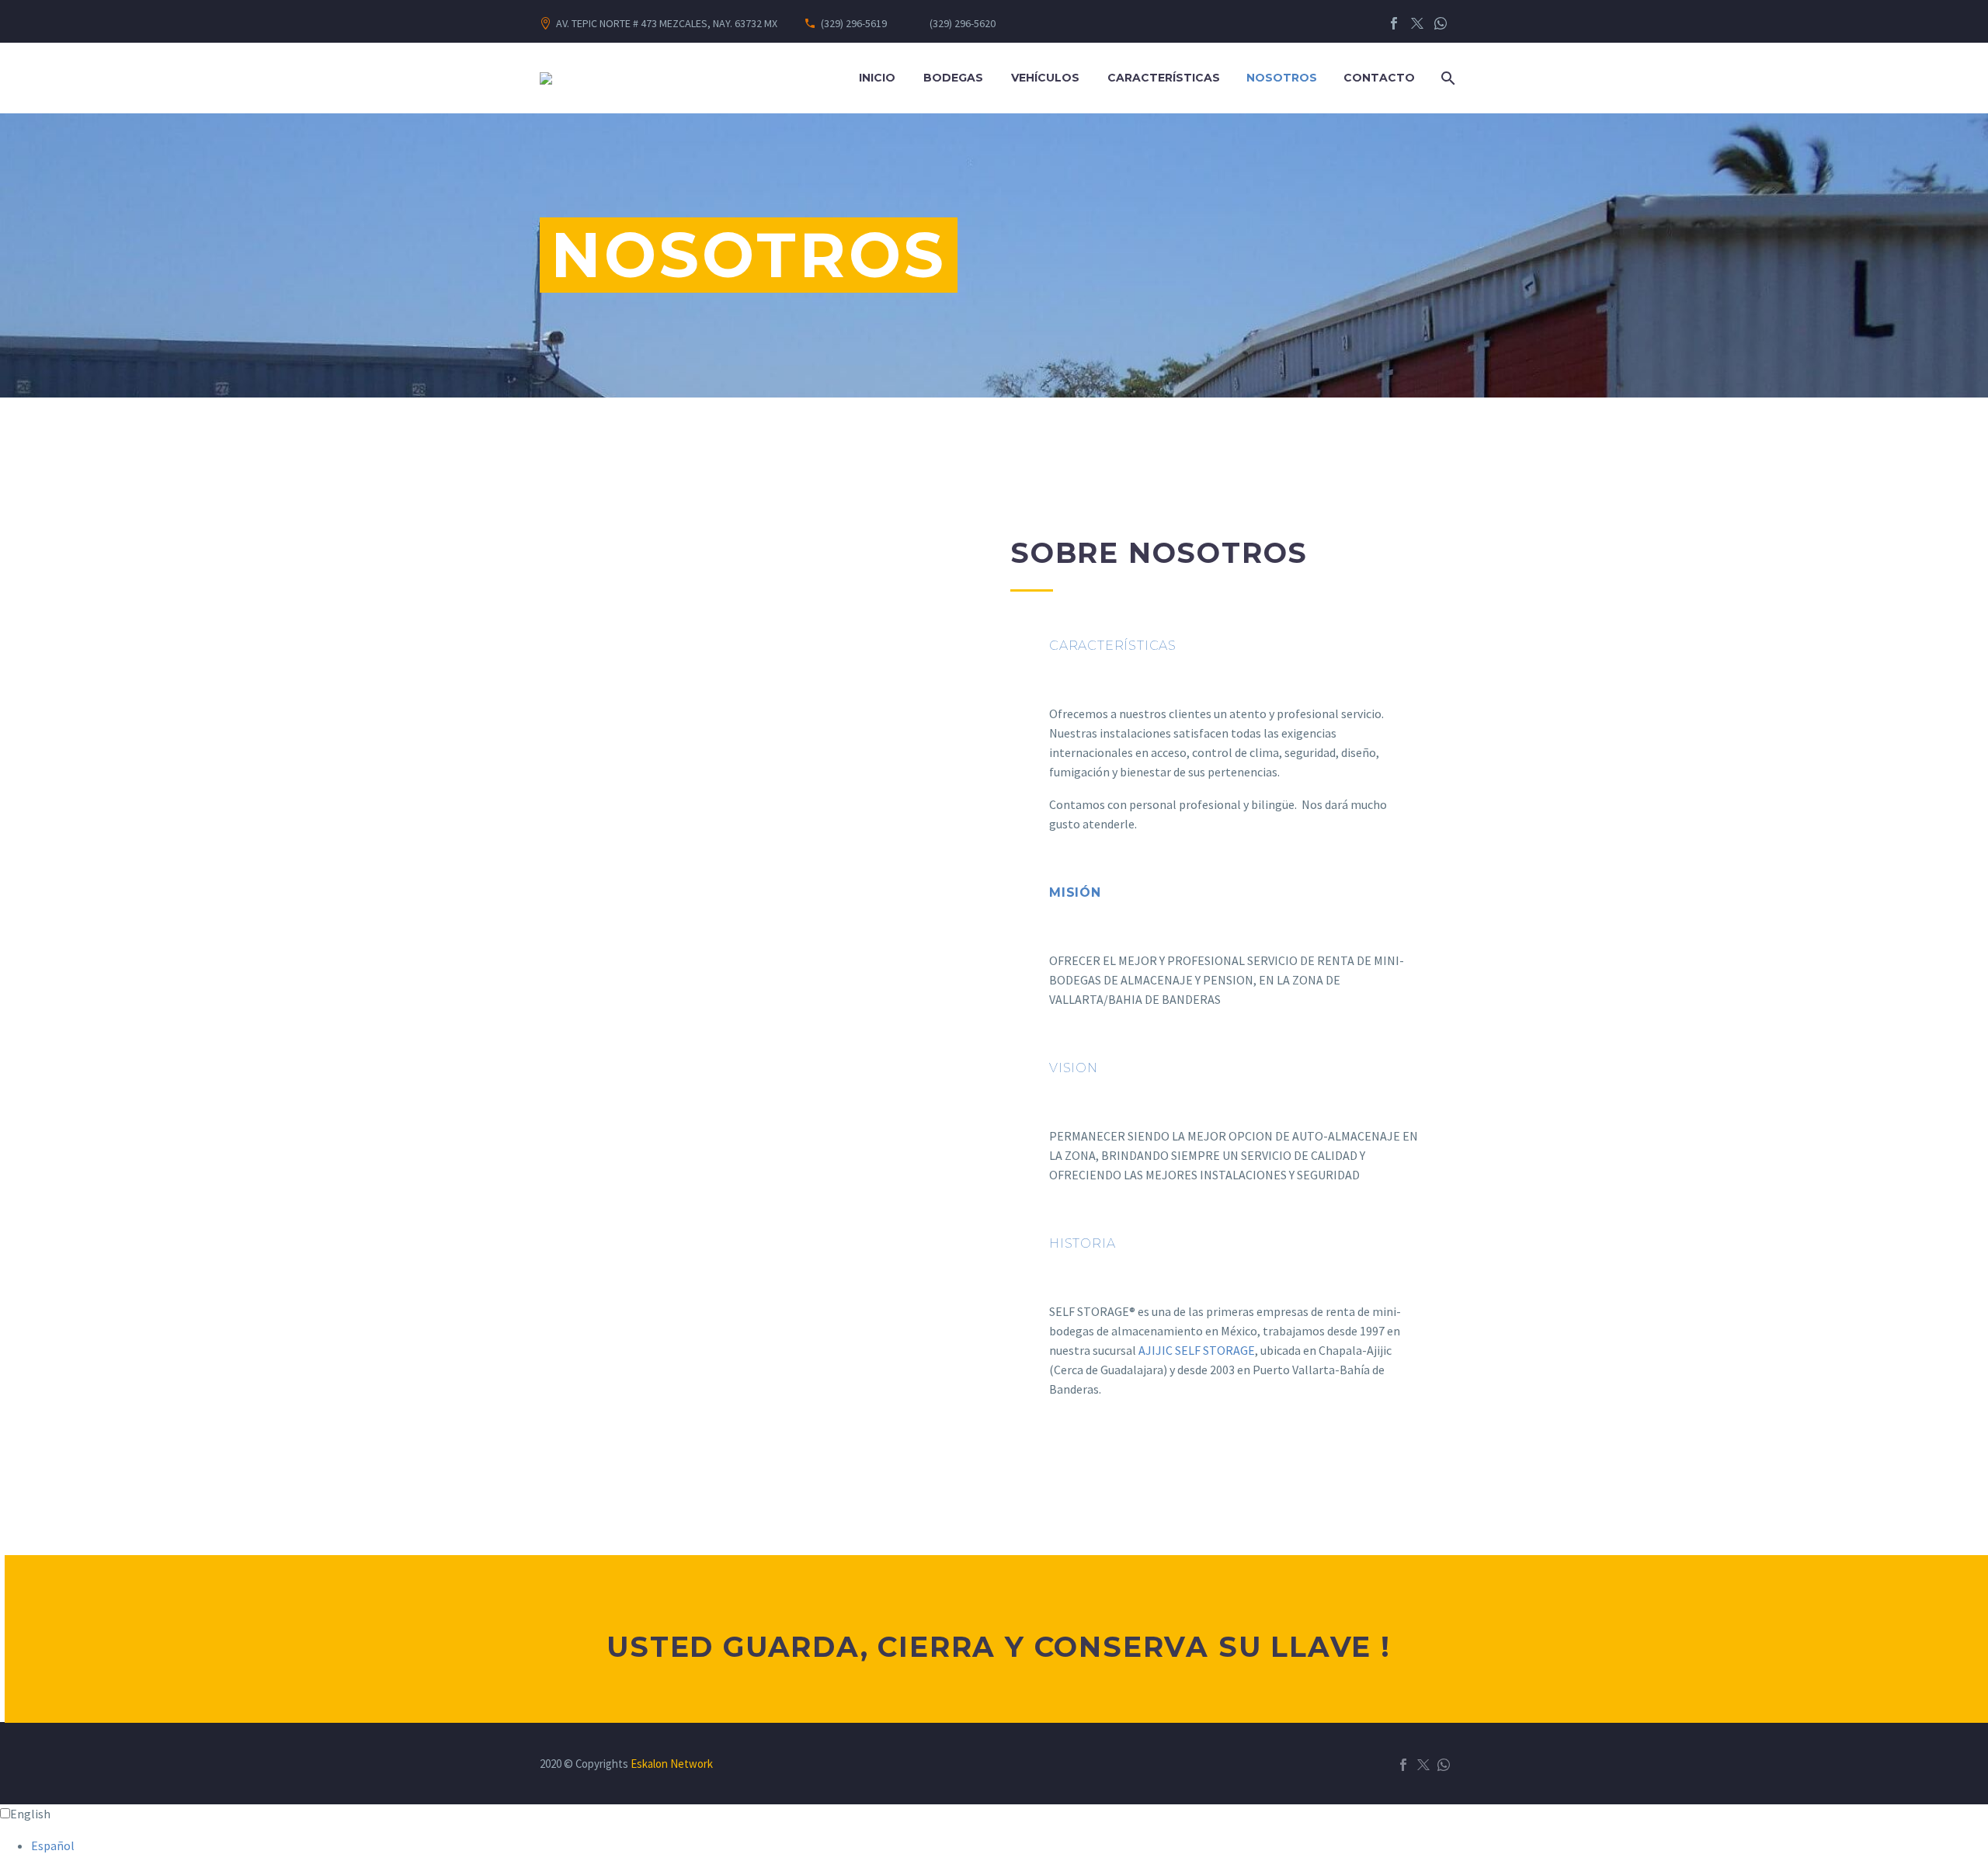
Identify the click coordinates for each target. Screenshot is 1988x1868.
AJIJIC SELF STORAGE (1197, 1350)
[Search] (1446, 78)
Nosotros (1282, 78)
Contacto (1379, 78)
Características (1164, 78)
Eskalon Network (672, 1764)
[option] (1010, 1846)
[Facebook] (1394, 23)
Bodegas (953, 78)
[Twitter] (1417, 23)
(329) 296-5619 (854, 23)
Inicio (877, 78)
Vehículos (1045, 78)
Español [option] (53, 1845)
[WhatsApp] (1441, 23)
